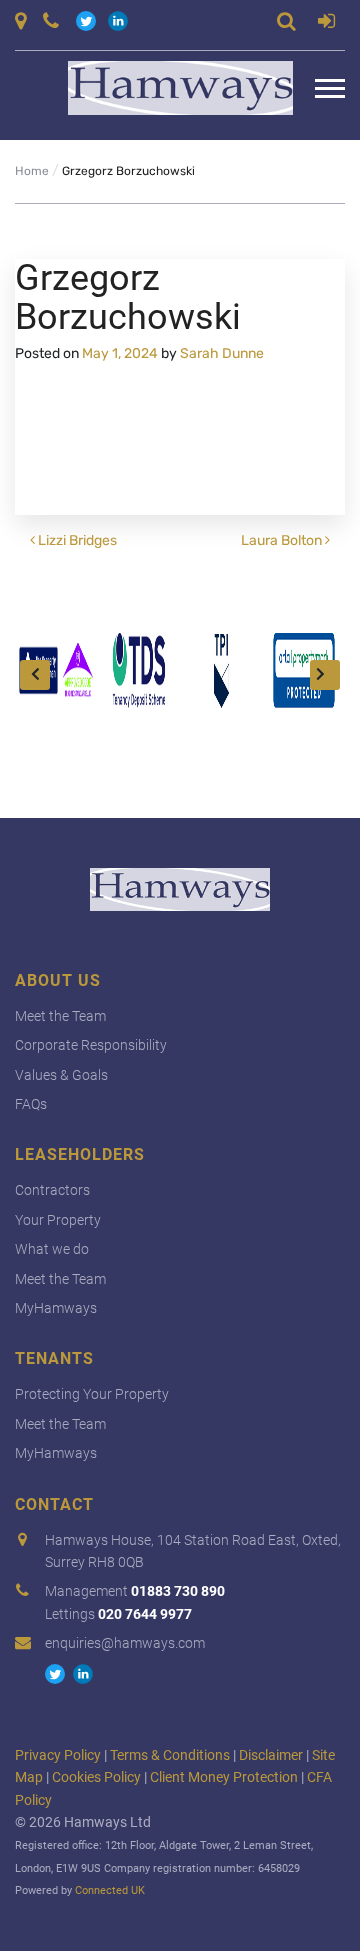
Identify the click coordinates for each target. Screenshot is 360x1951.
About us (58, 980)
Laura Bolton (283, 540)
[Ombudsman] (56, 670)
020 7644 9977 (145, 1614)
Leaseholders (80, 1154)
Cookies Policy (96, 1777)
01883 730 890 (178, 1591)
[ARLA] (304, 670)
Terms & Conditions (170, 1755)
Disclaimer (271, 1755)
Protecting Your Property (92, 1394)
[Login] (326, 25)
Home (32, 171)
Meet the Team (60, 1016)
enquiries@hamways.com (125, 1643)
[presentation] (35, 675)
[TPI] (221, 670)
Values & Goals (61, 1075)
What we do (52, 1249)
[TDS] (139, 670)
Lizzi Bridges (76, 540)
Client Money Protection (224, 1777)
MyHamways (56, 1308)
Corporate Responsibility (91, 1045)
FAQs (31, 1104)
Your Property (58, 1220)
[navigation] (330, 88)
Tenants (54, 1358)
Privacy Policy (58, 1755)
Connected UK (110, 1890)
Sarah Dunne (222, 353)
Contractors (52, 1190)
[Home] (165, 88)
